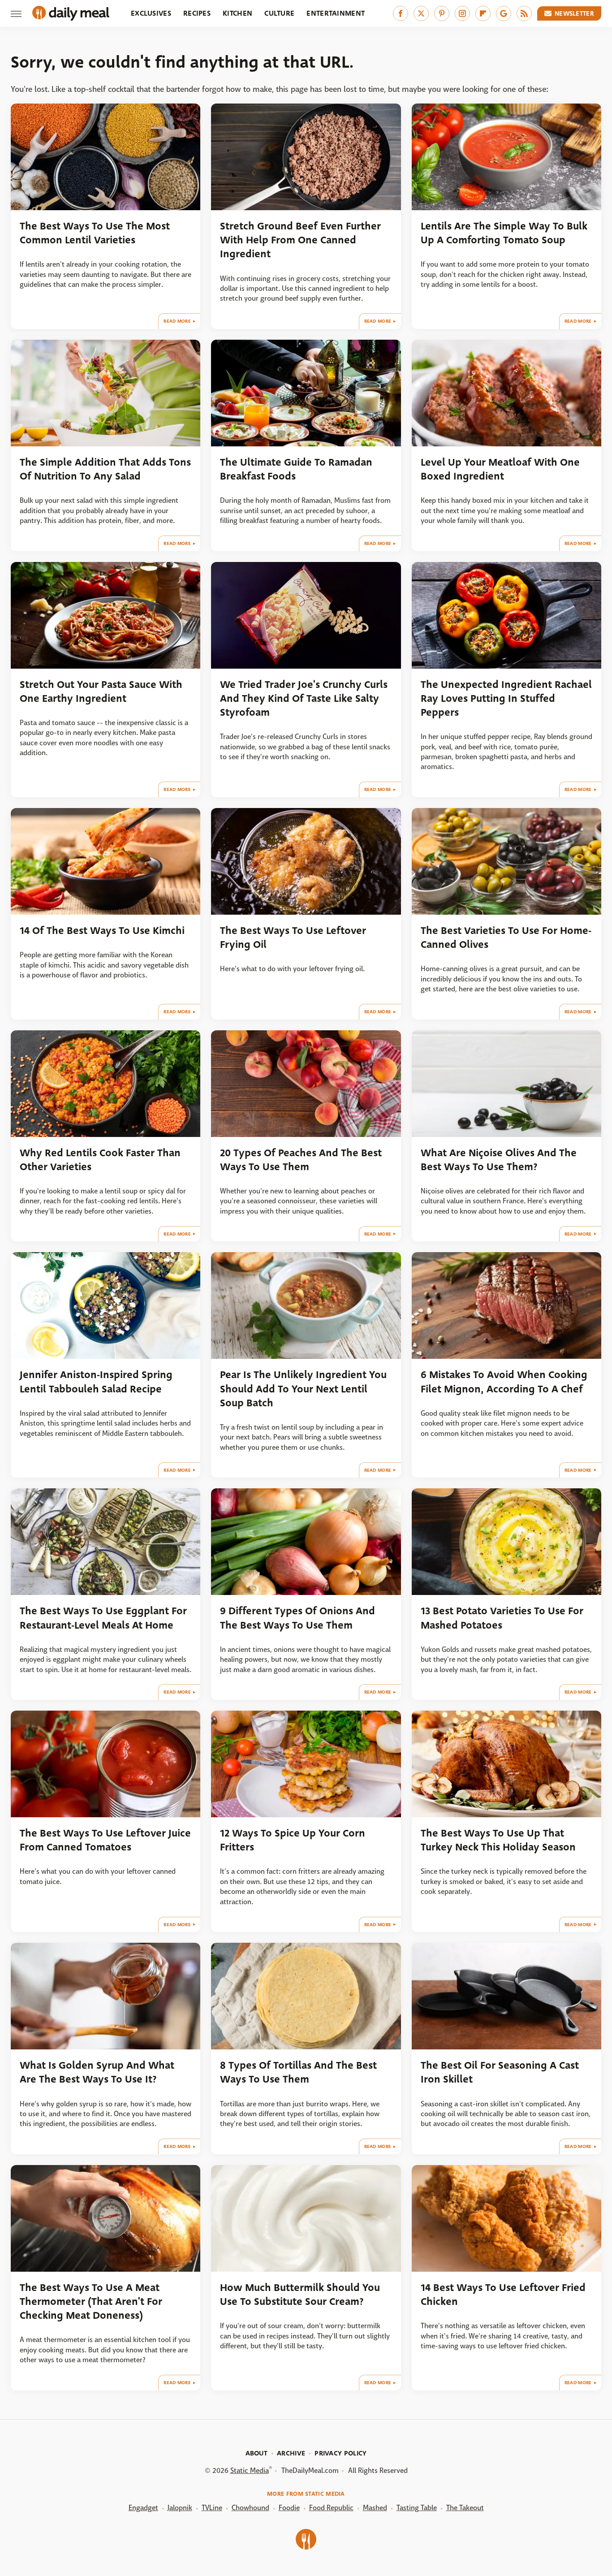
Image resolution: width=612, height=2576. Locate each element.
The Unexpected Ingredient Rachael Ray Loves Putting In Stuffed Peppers (506, 699)
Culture (279, 13)
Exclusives (151, 13)
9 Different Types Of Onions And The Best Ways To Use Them (297, 1618)
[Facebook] (401, 13)
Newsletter (574, 13)
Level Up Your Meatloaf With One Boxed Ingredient (500, 469)
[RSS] (524, 13)
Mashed (375, 2508)
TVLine (212, 2508)
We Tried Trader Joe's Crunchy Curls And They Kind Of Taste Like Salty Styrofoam (304, 699)
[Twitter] (421, 13)
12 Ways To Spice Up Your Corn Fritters (293, 1840)
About (257, 2453)
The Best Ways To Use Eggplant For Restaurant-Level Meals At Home (103, 1618)
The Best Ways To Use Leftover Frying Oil (293, 938)
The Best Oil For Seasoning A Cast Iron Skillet (500, 2072)
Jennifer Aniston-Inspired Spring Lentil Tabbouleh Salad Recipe (96, 1382)
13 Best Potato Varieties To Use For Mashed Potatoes (502, 1618)
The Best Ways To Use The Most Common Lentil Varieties (95, 233)
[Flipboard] (483, 13)
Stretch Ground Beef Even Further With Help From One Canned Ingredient (300, 240)
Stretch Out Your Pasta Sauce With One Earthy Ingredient (101, 692)
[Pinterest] (442, 13)
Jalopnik (180, 2508)
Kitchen (237, 13)
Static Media (250, 2470)
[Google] (504, 13)
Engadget (143, 2508)
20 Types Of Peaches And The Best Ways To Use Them (301, 1160)
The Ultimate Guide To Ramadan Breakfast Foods (296, 469)
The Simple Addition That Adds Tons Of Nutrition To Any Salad (105, 469)
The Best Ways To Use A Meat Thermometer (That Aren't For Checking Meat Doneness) (91, 2302)
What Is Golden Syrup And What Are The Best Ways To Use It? (97, 2072)
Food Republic (331, 2508)
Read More (177, 321)
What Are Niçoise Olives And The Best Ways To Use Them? (499, 1160)
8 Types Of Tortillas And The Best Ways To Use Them (298, 2072)
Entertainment (336, 13)
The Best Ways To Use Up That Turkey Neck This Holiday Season (498, 1840)
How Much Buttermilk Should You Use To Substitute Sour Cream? (300, 2295)
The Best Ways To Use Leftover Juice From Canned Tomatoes (105, 1840)
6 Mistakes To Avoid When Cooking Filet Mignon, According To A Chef (504, 1382)
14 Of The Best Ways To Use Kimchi (102, 931)
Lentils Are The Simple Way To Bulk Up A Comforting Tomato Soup (504, 233)
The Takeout (465, 2508)
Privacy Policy (340, 2453)
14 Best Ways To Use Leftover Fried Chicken (503, 2295)
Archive (291, 2453)
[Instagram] (462, 13)
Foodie (289, 2508)
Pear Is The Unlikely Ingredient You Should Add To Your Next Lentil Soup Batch (303, 1389)
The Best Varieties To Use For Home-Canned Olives (506, 938)
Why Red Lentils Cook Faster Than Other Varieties (100, 1160)
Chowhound (250, 2508)
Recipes (197, 13)
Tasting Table (417, 2508)
